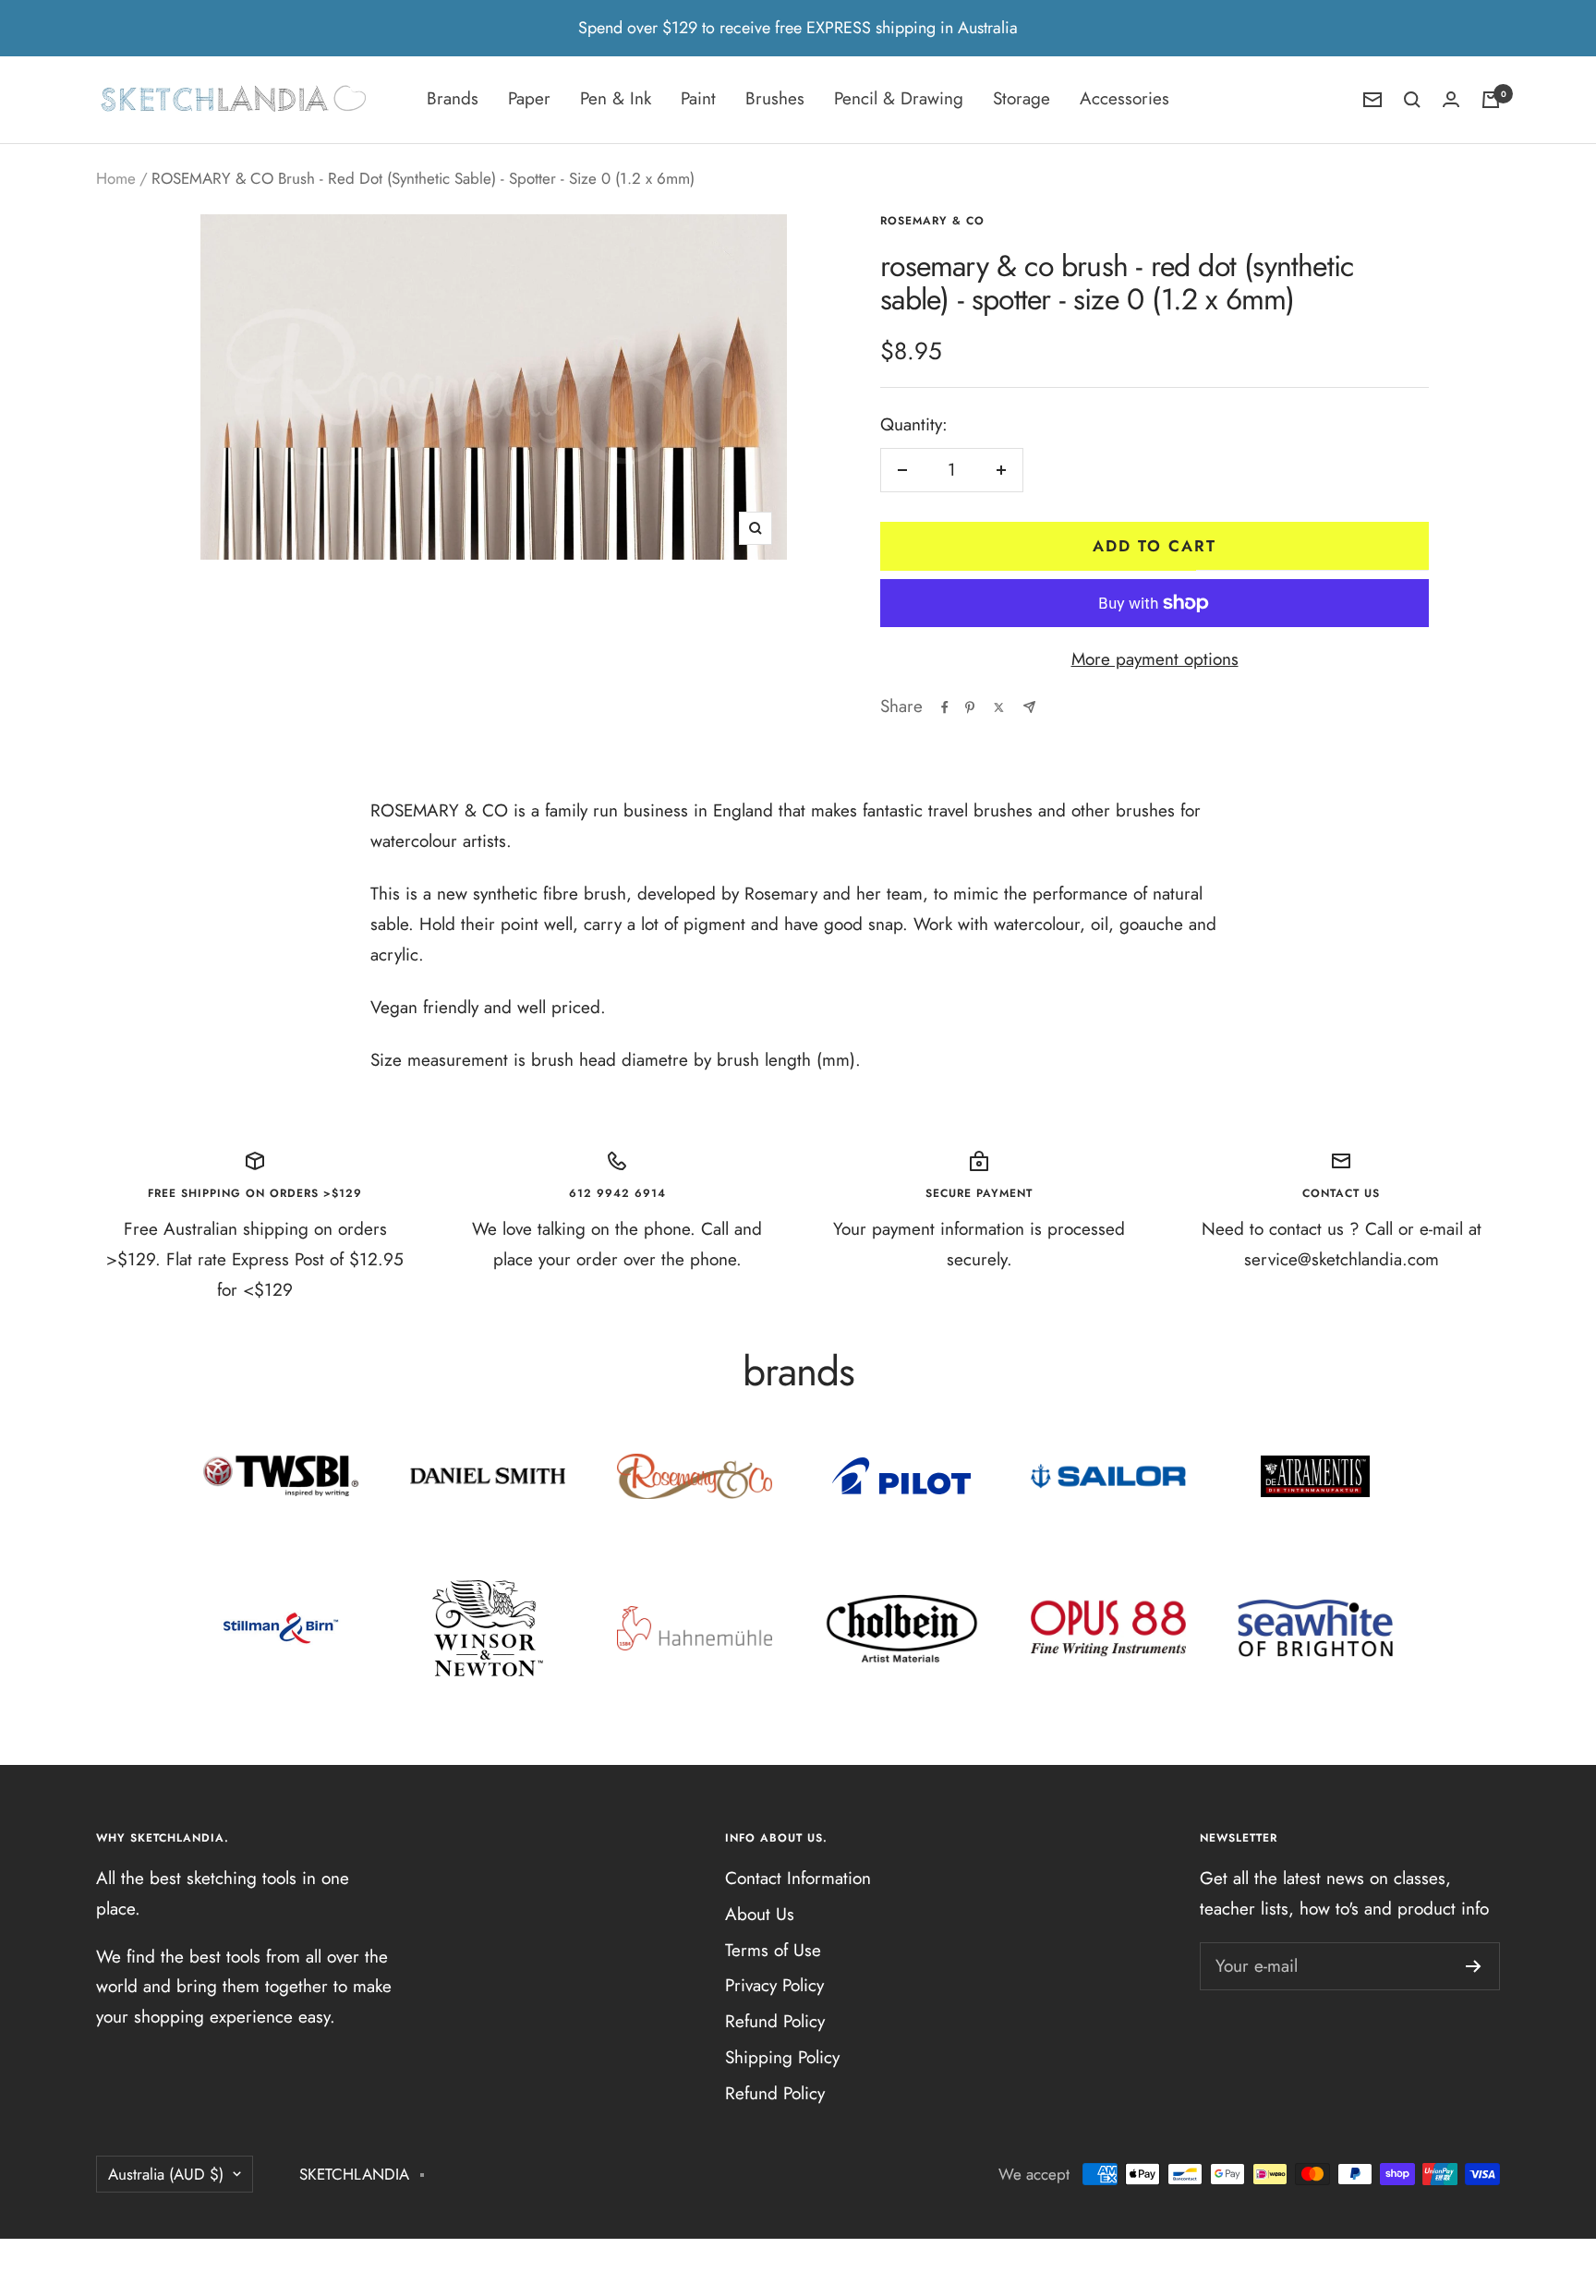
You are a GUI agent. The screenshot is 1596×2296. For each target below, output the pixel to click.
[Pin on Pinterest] (970, 707)
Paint (698, 98)
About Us (760, 1914)
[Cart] (1491, 100)
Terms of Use (773, 1950)
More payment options (1155, 659)
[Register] (1474, 1966)
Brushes (775, 98)
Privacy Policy (774, 1985)
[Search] (1412, 100)
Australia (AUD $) (166, 2174)
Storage (1022, 98)
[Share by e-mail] (1029, 707)
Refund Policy (775, 2021)
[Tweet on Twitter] (999, 707)
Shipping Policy (782, 2057)
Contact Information (798, 1878)
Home (116, 178)
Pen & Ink (616, 98)
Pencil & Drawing (899, 98)
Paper (529, 98)
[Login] (1451, 99)
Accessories (1124, 98)
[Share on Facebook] (945, 707)
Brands (453, 98)
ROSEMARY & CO (932, 221)
